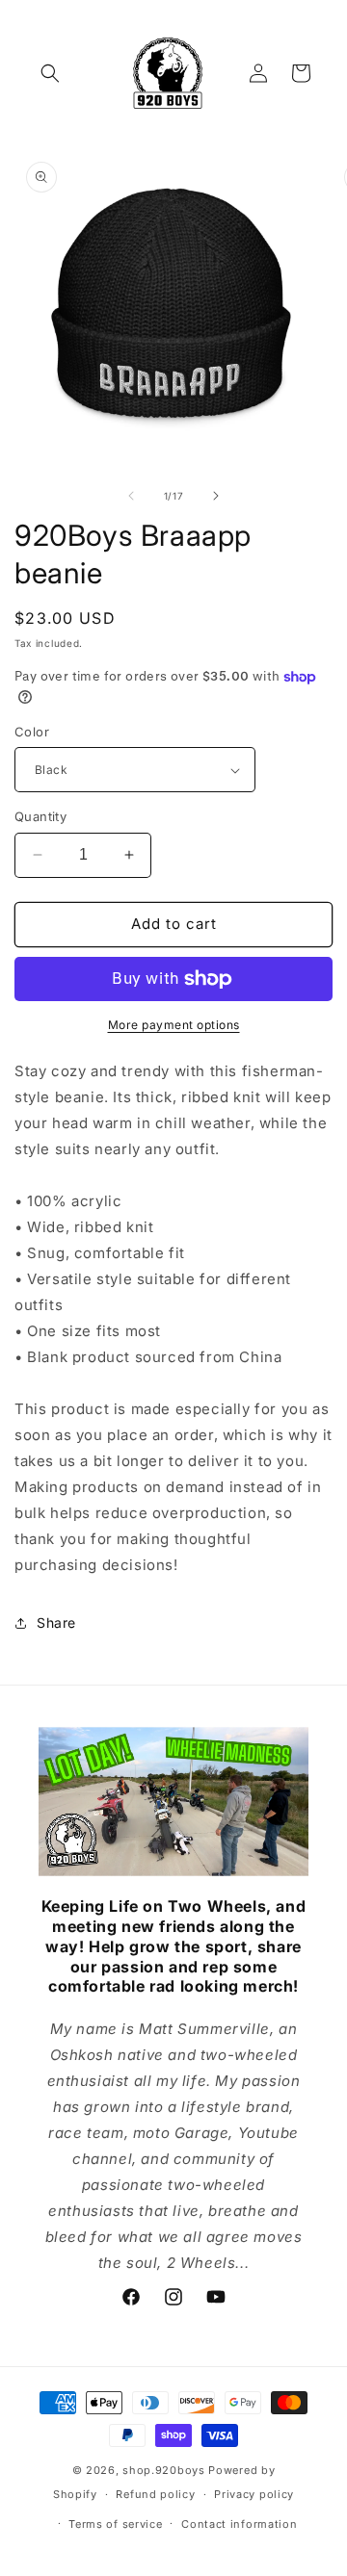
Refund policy (155, 2494)
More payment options (174, 1025)
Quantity (40, 816)
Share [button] (56, 1623)
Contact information (239, 2524)
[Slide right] (216, 496)
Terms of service (115, 2524)
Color (32, 732)
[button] (50, 73)
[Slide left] (131, 496)
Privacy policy (254, 2494)
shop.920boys (163, 2470)
